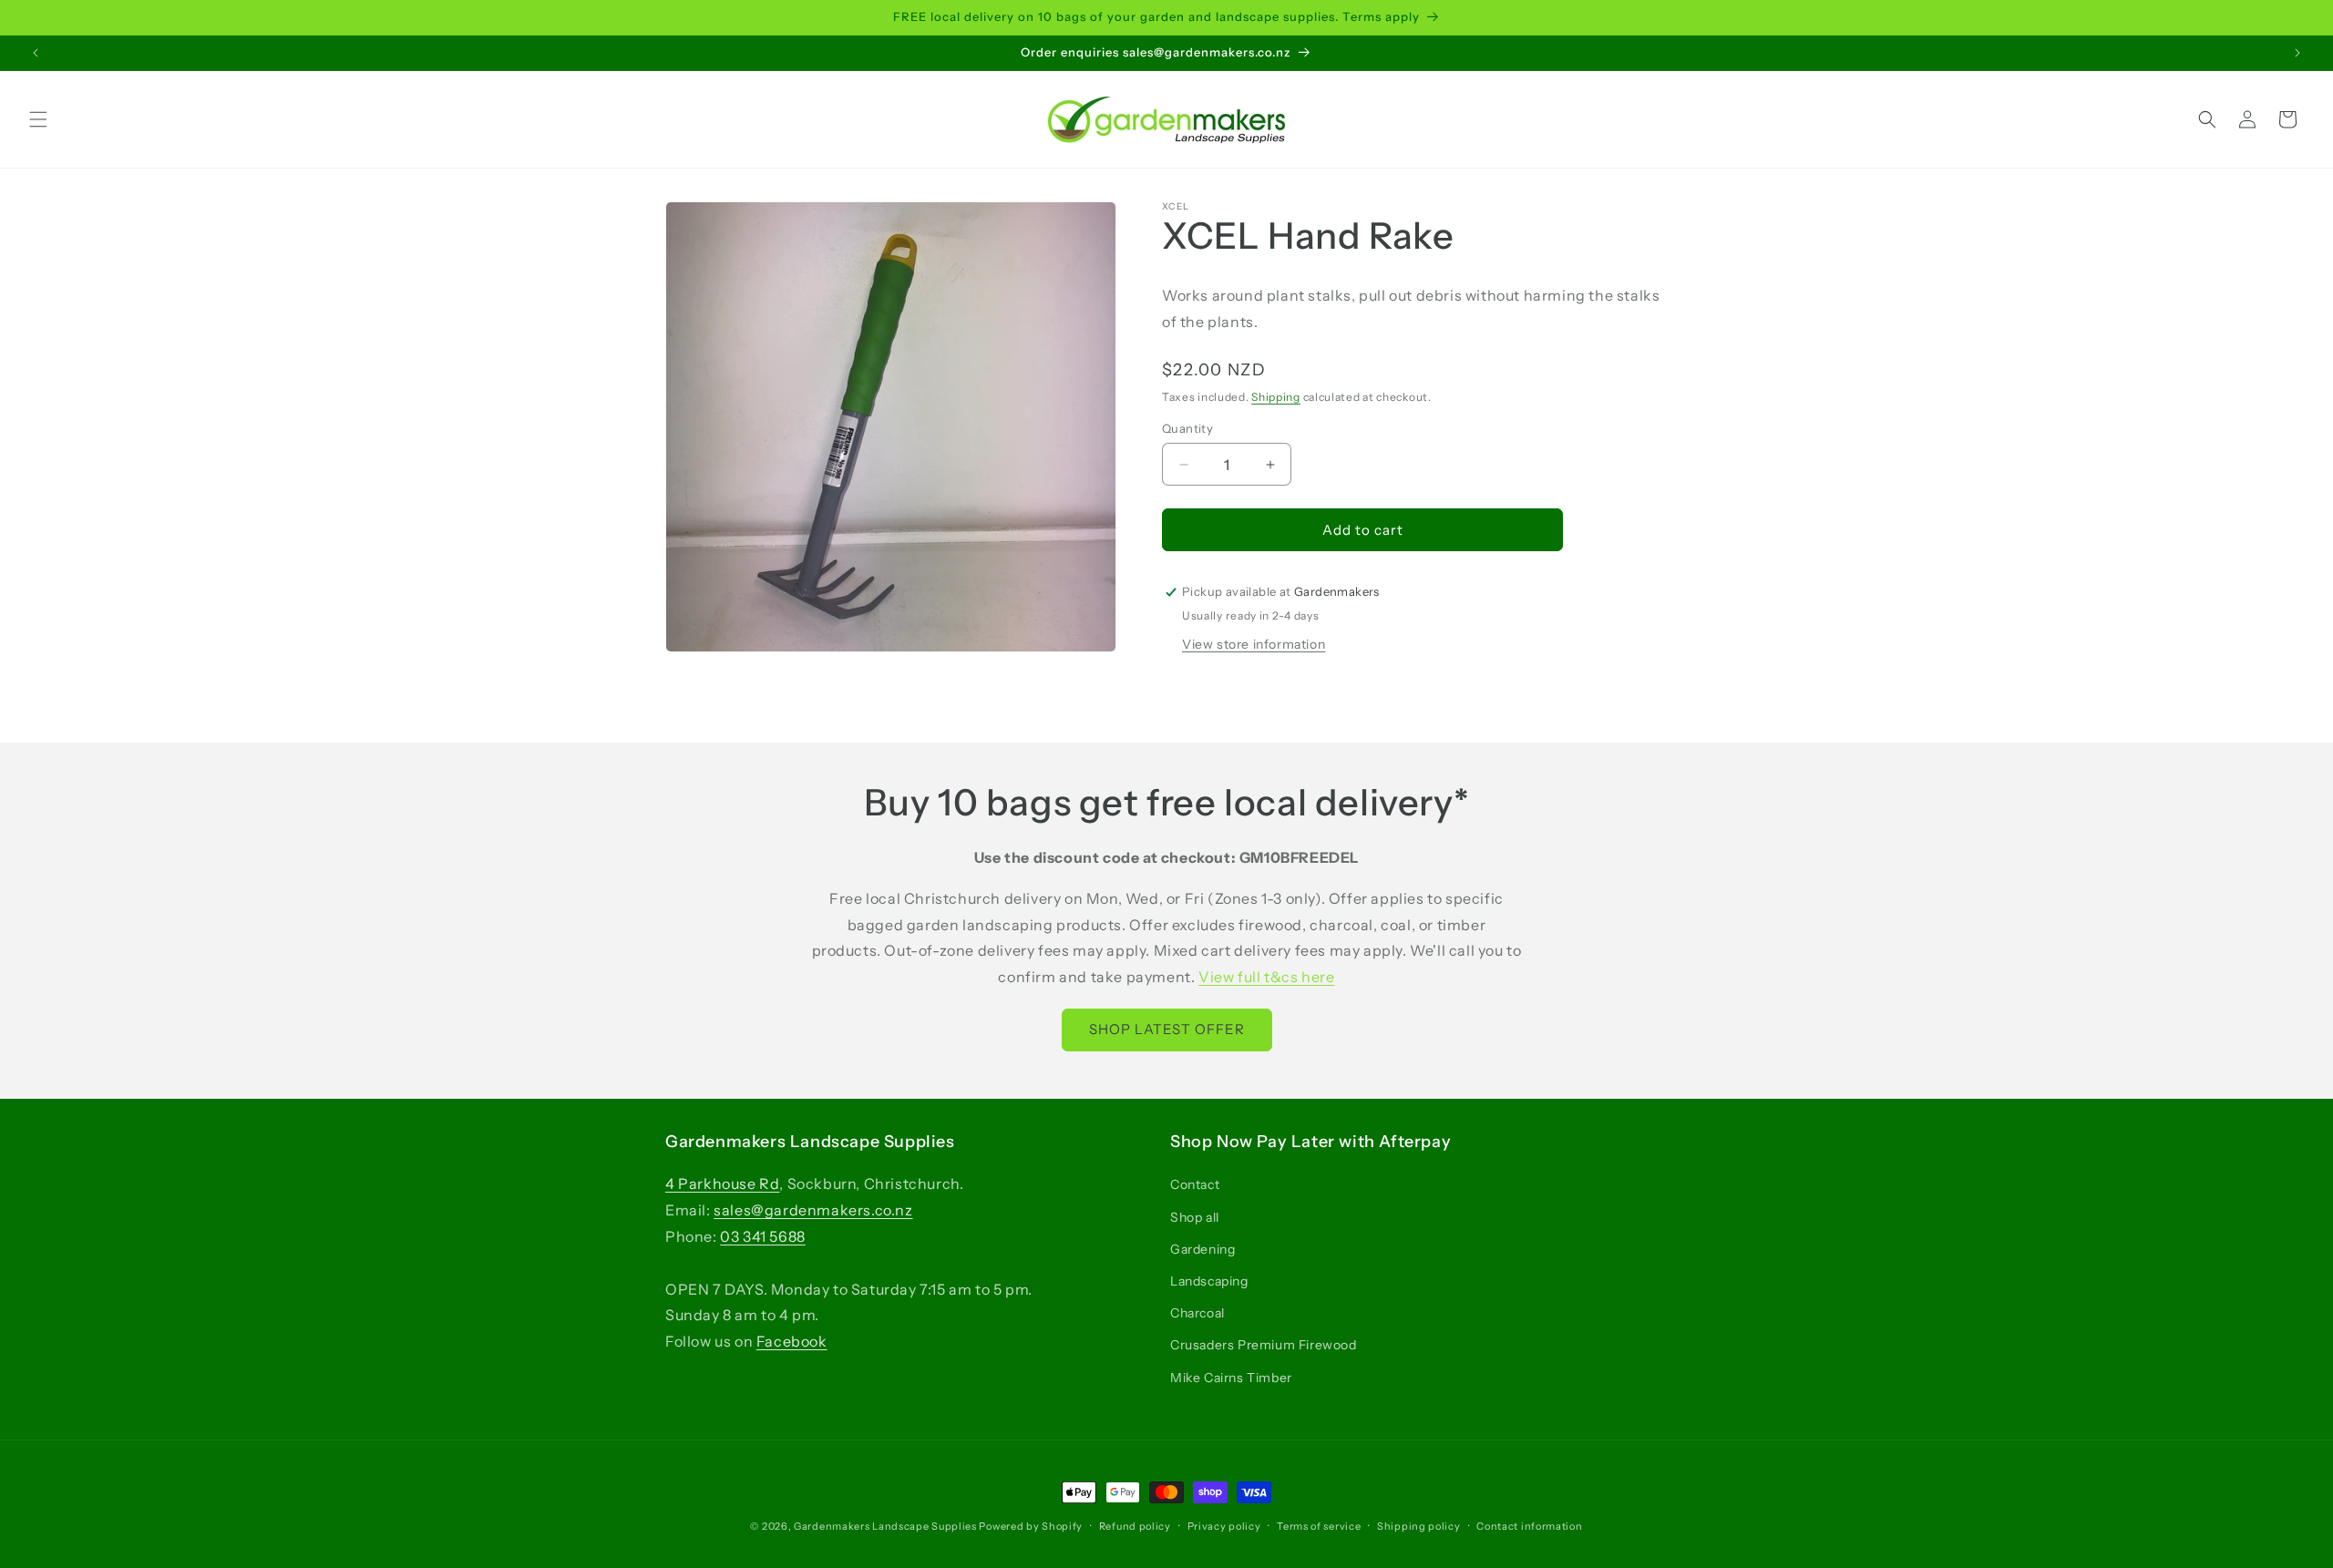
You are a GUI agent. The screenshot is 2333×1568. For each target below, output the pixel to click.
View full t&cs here (1266, 978)
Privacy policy (1224, 1526)
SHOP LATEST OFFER (1167, 1030)
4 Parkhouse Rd (722, 1184)
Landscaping (1209, 1281)
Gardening (1202, 1249)
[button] (38, 119)
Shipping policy (1419, 1526)
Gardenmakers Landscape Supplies (885, 1526)
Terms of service (1319, 1526)
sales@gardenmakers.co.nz (813, 1211)
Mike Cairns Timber (1231, 1378)
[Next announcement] (2297, 53)
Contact (1195, 1185)
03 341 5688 (763, 1236)
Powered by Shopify (1031, 1526)
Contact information (1529, 1526)
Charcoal (1197, 1314)
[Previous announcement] (36, 53)
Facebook (792, 1342)
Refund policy (1135, 1526)
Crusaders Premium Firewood (1264, 1346)
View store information (1254, 644)
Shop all (1195, 1217)
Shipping (1276, 397)
